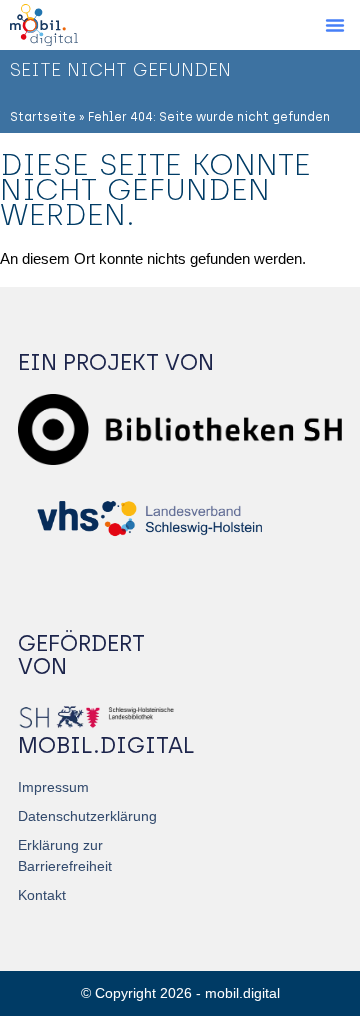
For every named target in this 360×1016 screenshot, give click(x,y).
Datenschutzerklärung (87, 816)
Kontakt (42, 895)
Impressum (53, 787)
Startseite (43, 117)
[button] (335, 25)
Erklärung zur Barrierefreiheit (65, 855)
